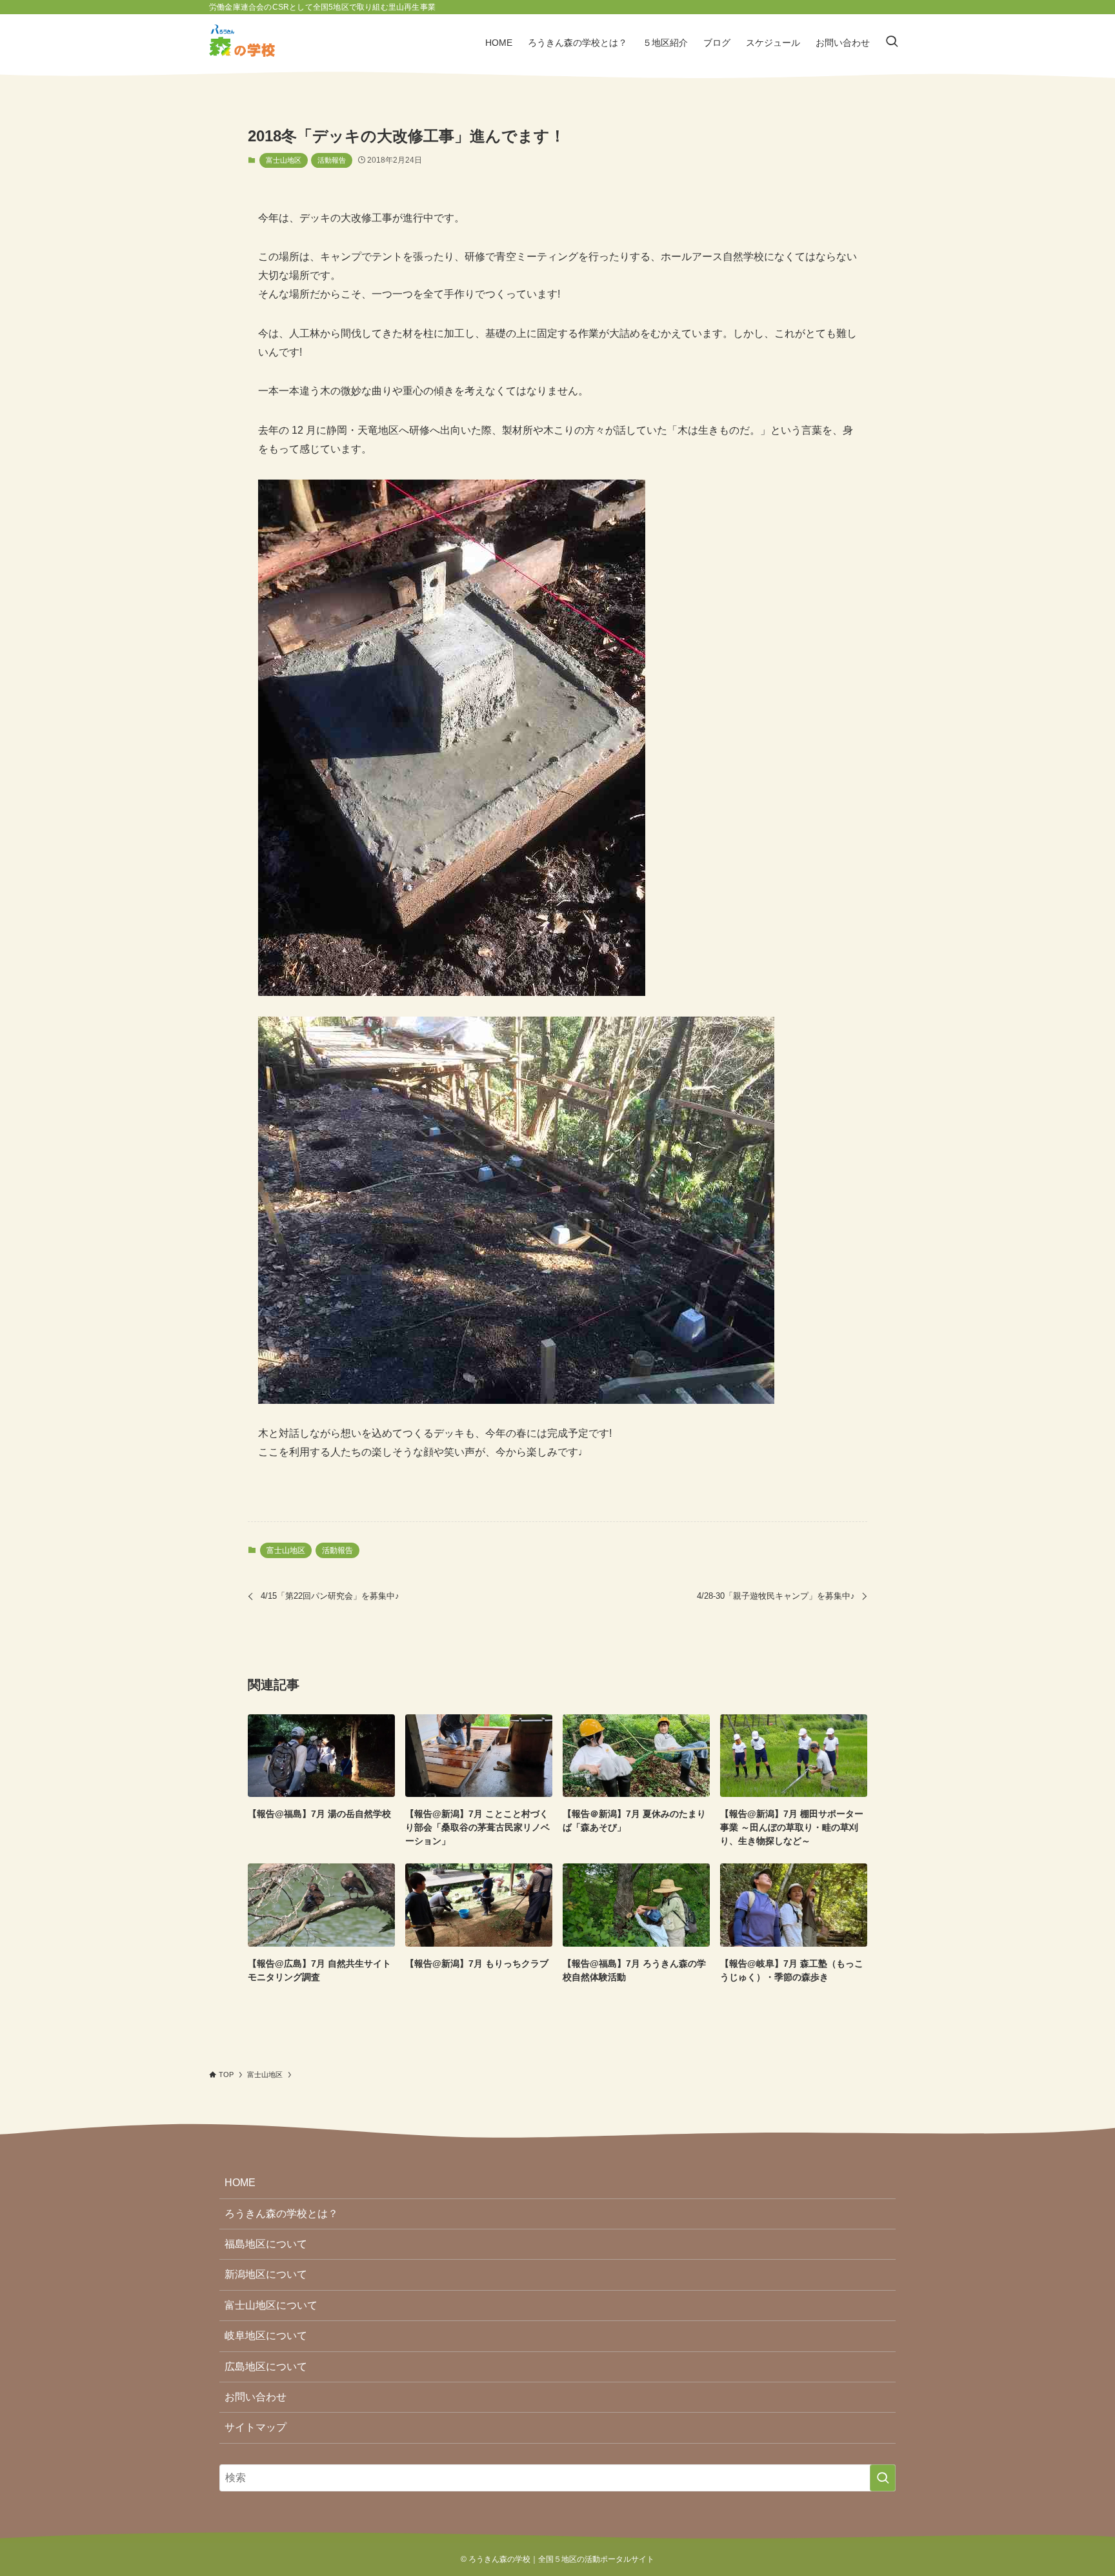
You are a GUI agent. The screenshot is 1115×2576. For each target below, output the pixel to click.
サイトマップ (256, 2427)
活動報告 (332, 160)
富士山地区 (284, 160)
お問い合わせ (256, 2397)
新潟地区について (266, 2274)
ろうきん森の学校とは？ (281, 2214)
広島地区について (266, 2367)
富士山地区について (271, 2305)
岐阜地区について (266, 2336)
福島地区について (266, 2244)
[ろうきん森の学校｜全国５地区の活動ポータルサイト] (242, 43)
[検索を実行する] (883, 2478)
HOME (240, 2183)
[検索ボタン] (892, 43)
